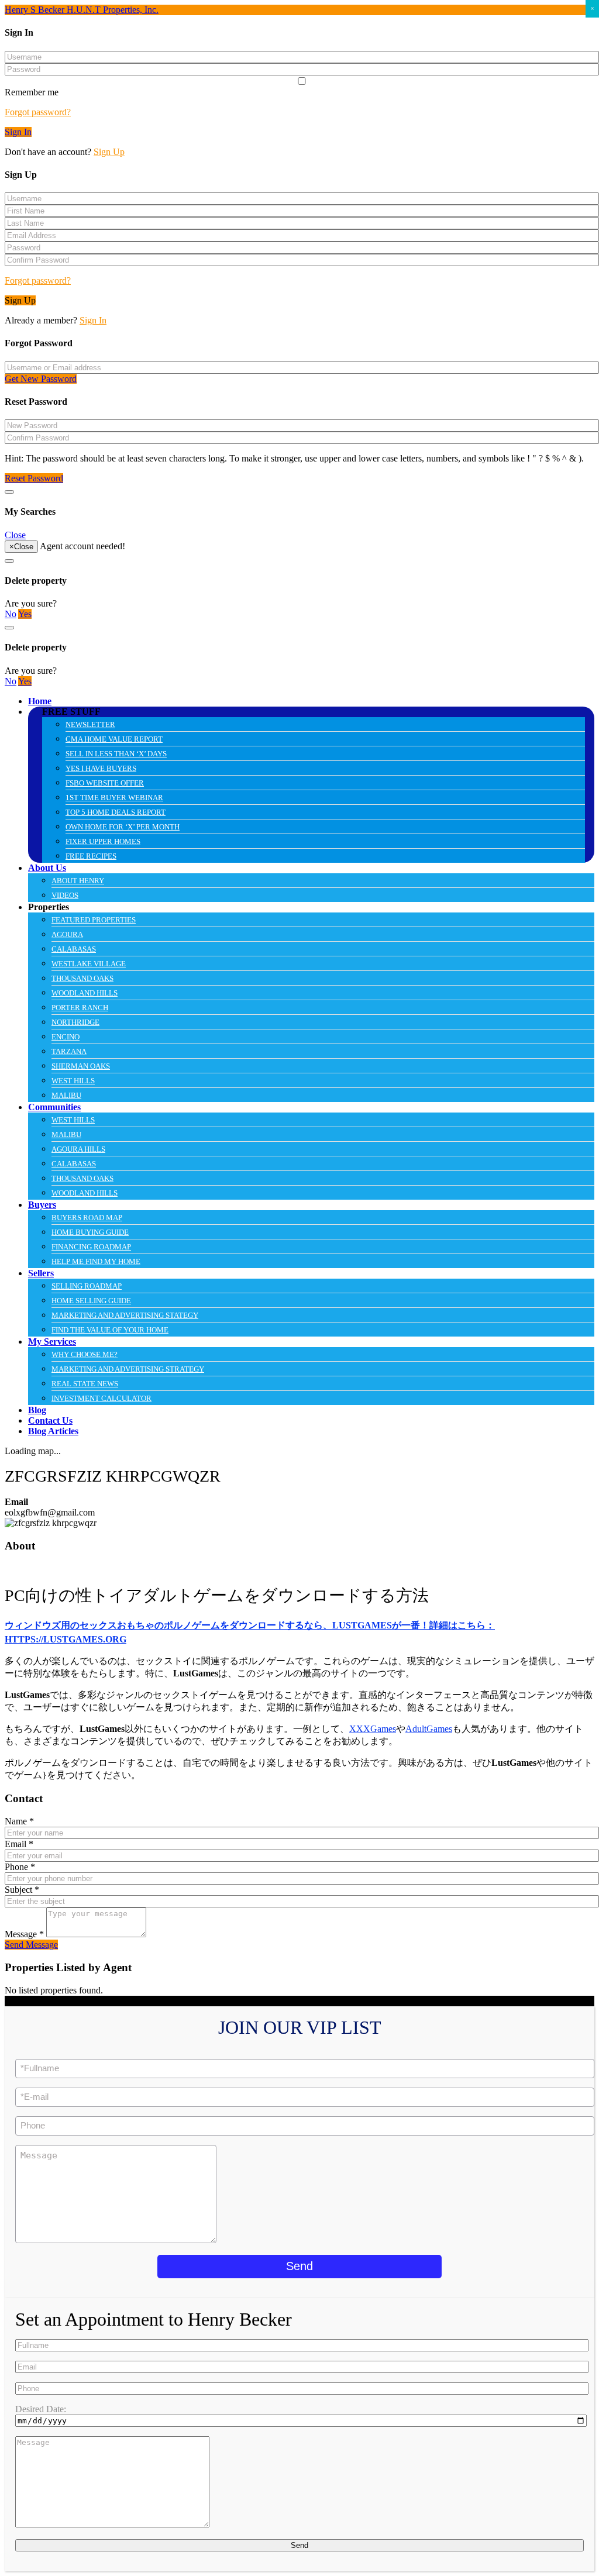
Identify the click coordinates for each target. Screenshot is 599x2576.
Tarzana (69, 1051)
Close (15, 535)
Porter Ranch (80, 1008)
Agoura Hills (78, 1149)
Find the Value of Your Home (110, 1330)
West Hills (73, 1081)
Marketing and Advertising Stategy (125, 1315)
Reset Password (34, 478)
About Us (47, 868)
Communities (54, 1107)
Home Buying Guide (90, 1232)
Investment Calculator (101, 1398)
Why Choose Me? (85, 1354)
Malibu (66, 1095)
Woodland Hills (85, 993)
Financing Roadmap (91, 1247)
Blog (37, 1410)
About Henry (78, 881)
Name (19, 1821)
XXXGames (373, 1729)
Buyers (42, 1205)
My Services (52, 1342)
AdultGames (429, 1729)
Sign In (18, 132)
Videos (65, 895)
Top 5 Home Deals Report (116, 812)
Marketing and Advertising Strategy (128, 1369)
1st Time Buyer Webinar (114, 798)
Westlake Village (89, 964)
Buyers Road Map (87, 1218)
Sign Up (109, 152)
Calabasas (74, 949)
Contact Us (50, 1420)
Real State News (85, 1384)
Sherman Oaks (81, 1066)
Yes (25, 614)
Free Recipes (91, 856)
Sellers (41, 1273)
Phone (20, 1867)
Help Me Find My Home (96, 1261)
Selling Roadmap (87, 1286)
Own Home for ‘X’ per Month (123, 827)
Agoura (67, 934)
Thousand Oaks (82, 978)
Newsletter (90, 724)
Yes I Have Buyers (101, 768)
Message (24, 1934)
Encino (66, 1037)
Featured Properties (94, 920)
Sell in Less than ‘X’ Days (116, 754)
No (11, 614)
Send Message (31, 1945)
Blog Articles (53, 1431)
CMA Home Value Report (114, 739)
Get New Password (41, 379)
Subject (22, 1890)
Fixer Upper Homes (103, 841)
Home (40, 701)
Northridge (75, 1022)
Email (19, 1844)
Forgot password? (38, 112)
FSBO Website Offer (105, 783)
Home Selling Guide (91, 1301)
